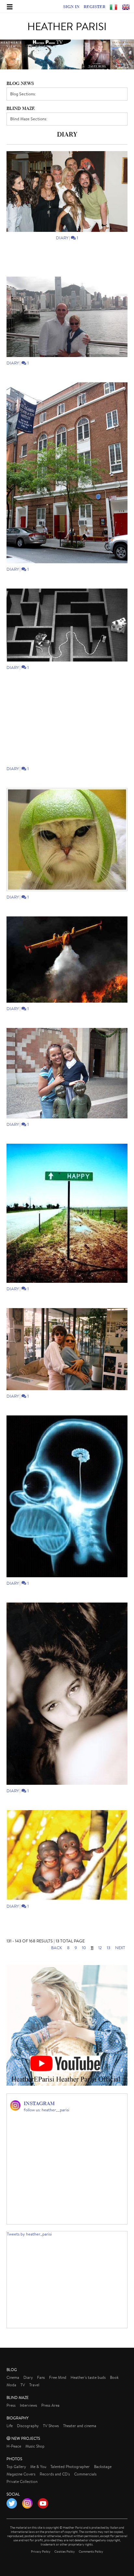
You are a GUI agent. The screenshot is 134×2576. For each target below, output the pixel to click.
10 (84, 1948)
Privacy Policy (41, 2552)
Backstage (103, 2467)
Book (114, 2377)
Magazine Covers (21, 2474)
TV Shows (51, 2426)
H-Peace (14, 2446)
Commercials (85, 2474)
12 (100, 1948)
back (57, 1948)
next (120, 1948)
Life (10, 2426)
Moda (11, 2385)
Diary (62, 238)
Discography (28, 2426)
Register (94, 6)
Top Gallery (16, 2467)
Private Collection (22, 2481)
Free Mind (58, 2377)
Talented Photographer (70, 2467)
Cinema (13, 2377)
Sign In (71, 6)
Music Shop (35, 2446)
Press (11, 2405)
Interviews (28, 2405)
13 (108, 1948)
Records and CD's (55, 2474)
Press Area (50, 2405)
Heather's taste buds (88, 2377)
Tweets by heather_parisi (29, 2234)
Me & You (38, 2467)
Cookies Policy (65, 2552)
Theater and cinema (80, 2426)
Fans (41, 2377)
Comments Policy (91, 2552)
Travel (34, 2385)
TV (23, 2385)
